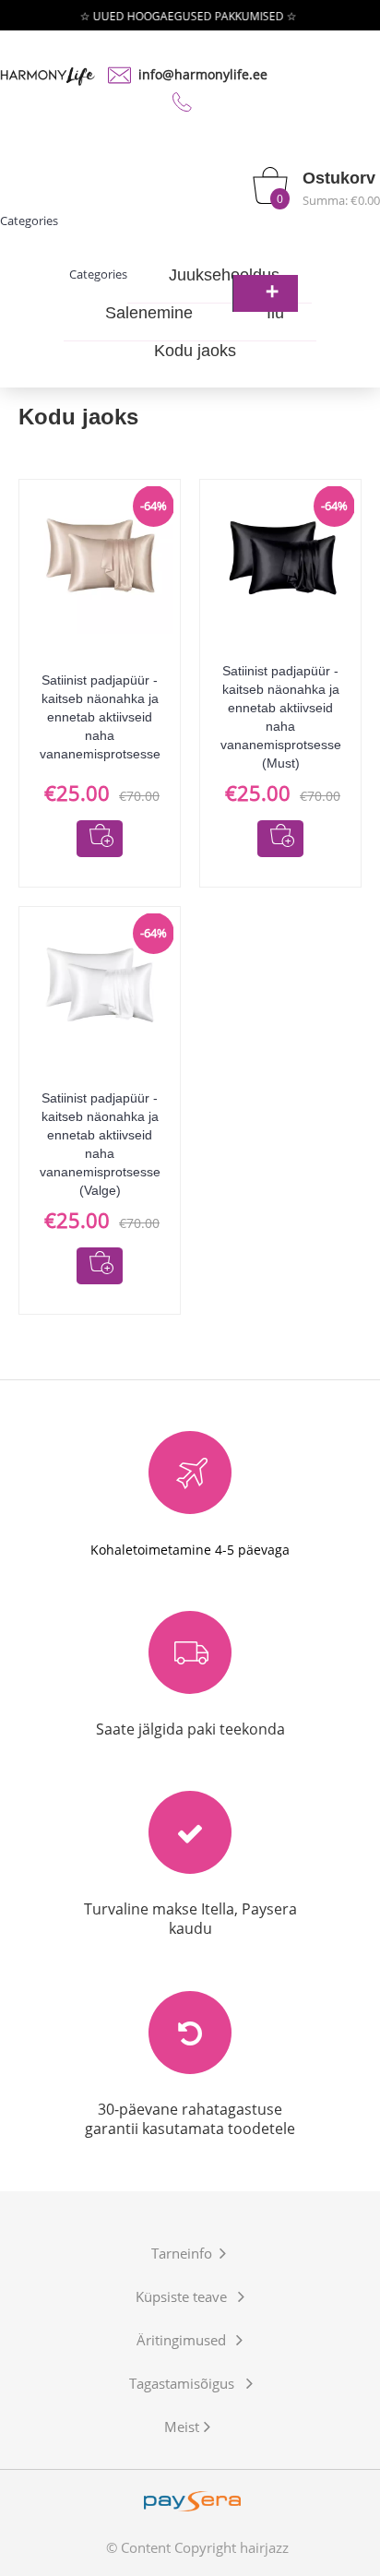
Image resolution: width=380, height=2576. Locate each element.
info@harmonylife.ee (203, 74)
